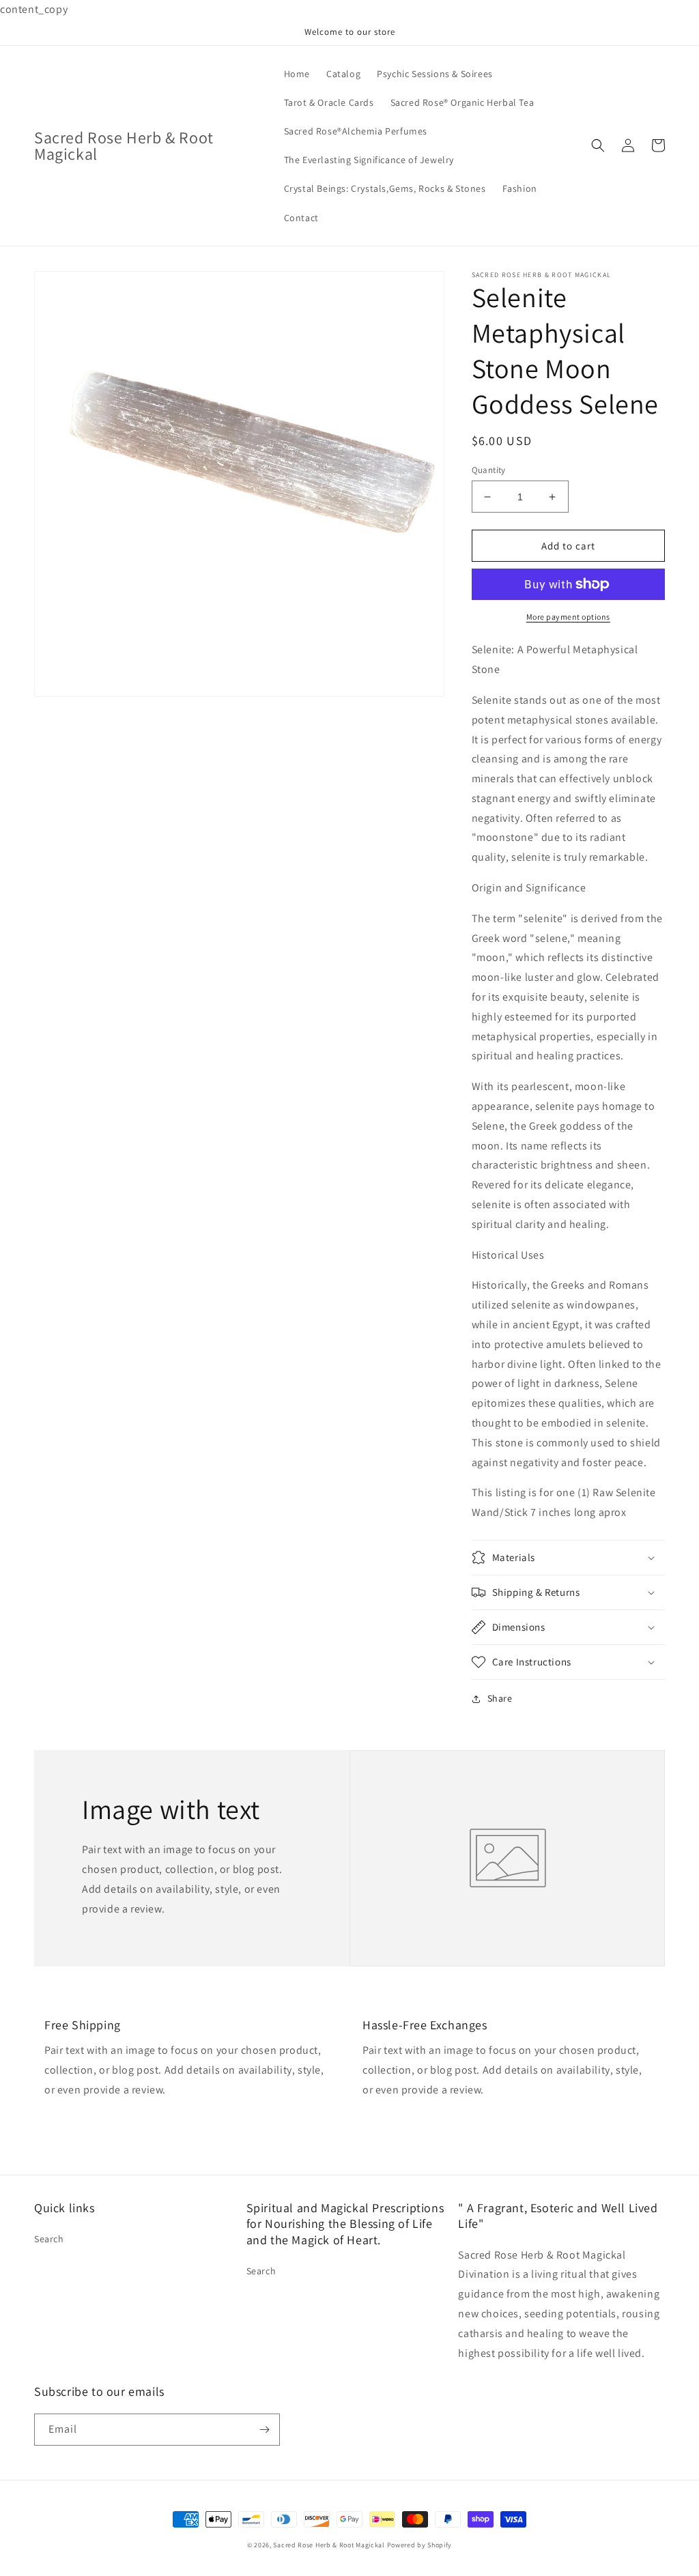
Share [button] (500, 1698)
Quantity (489, 470)
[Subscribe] (264, 2430)
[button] (598, 145)
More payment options (568, 617)
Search (49, 2239)
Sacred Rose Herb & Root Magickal (330, 2545)
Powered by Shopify (420, 2545)
